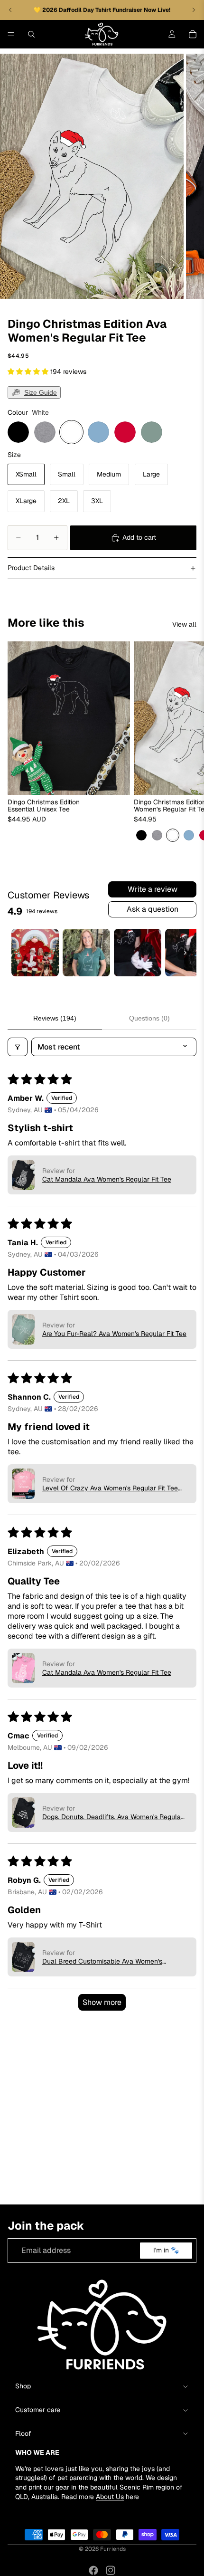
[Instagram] (111, 2570)
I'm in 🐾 (166, 2251)
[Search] (31, 34)
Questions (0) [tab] (149, 1018)
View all (184, 624)
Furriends (113, 2549)
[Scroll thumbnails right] (185, 953)
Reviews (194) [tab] (55, 1018)
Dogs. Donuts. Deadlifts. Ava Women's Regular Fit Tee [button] (113, 1817)
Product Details (31, 568)
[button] (29, 372)
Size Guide (41, 392)
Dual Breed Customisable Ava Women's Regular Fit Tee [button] (102, 1961)
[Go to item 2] (86, 953)
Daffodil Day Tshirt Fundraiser (101, 10)
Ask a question (153, 909)
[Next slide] (186, 742)
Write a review (153, 889)
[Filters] (18, 1047)
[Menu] (11, 34)
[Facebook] (93, 2570)
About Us (110, 2497)
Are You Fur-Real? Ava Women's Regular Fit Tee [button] (114, 1334)
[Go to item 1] (35, 953)
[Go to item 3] (138, 953)
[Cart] (193, 34)
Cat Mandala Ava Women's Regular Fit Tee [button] (107, 1179)
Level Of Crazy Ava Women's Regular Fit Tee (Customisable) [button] (110, 1488)
